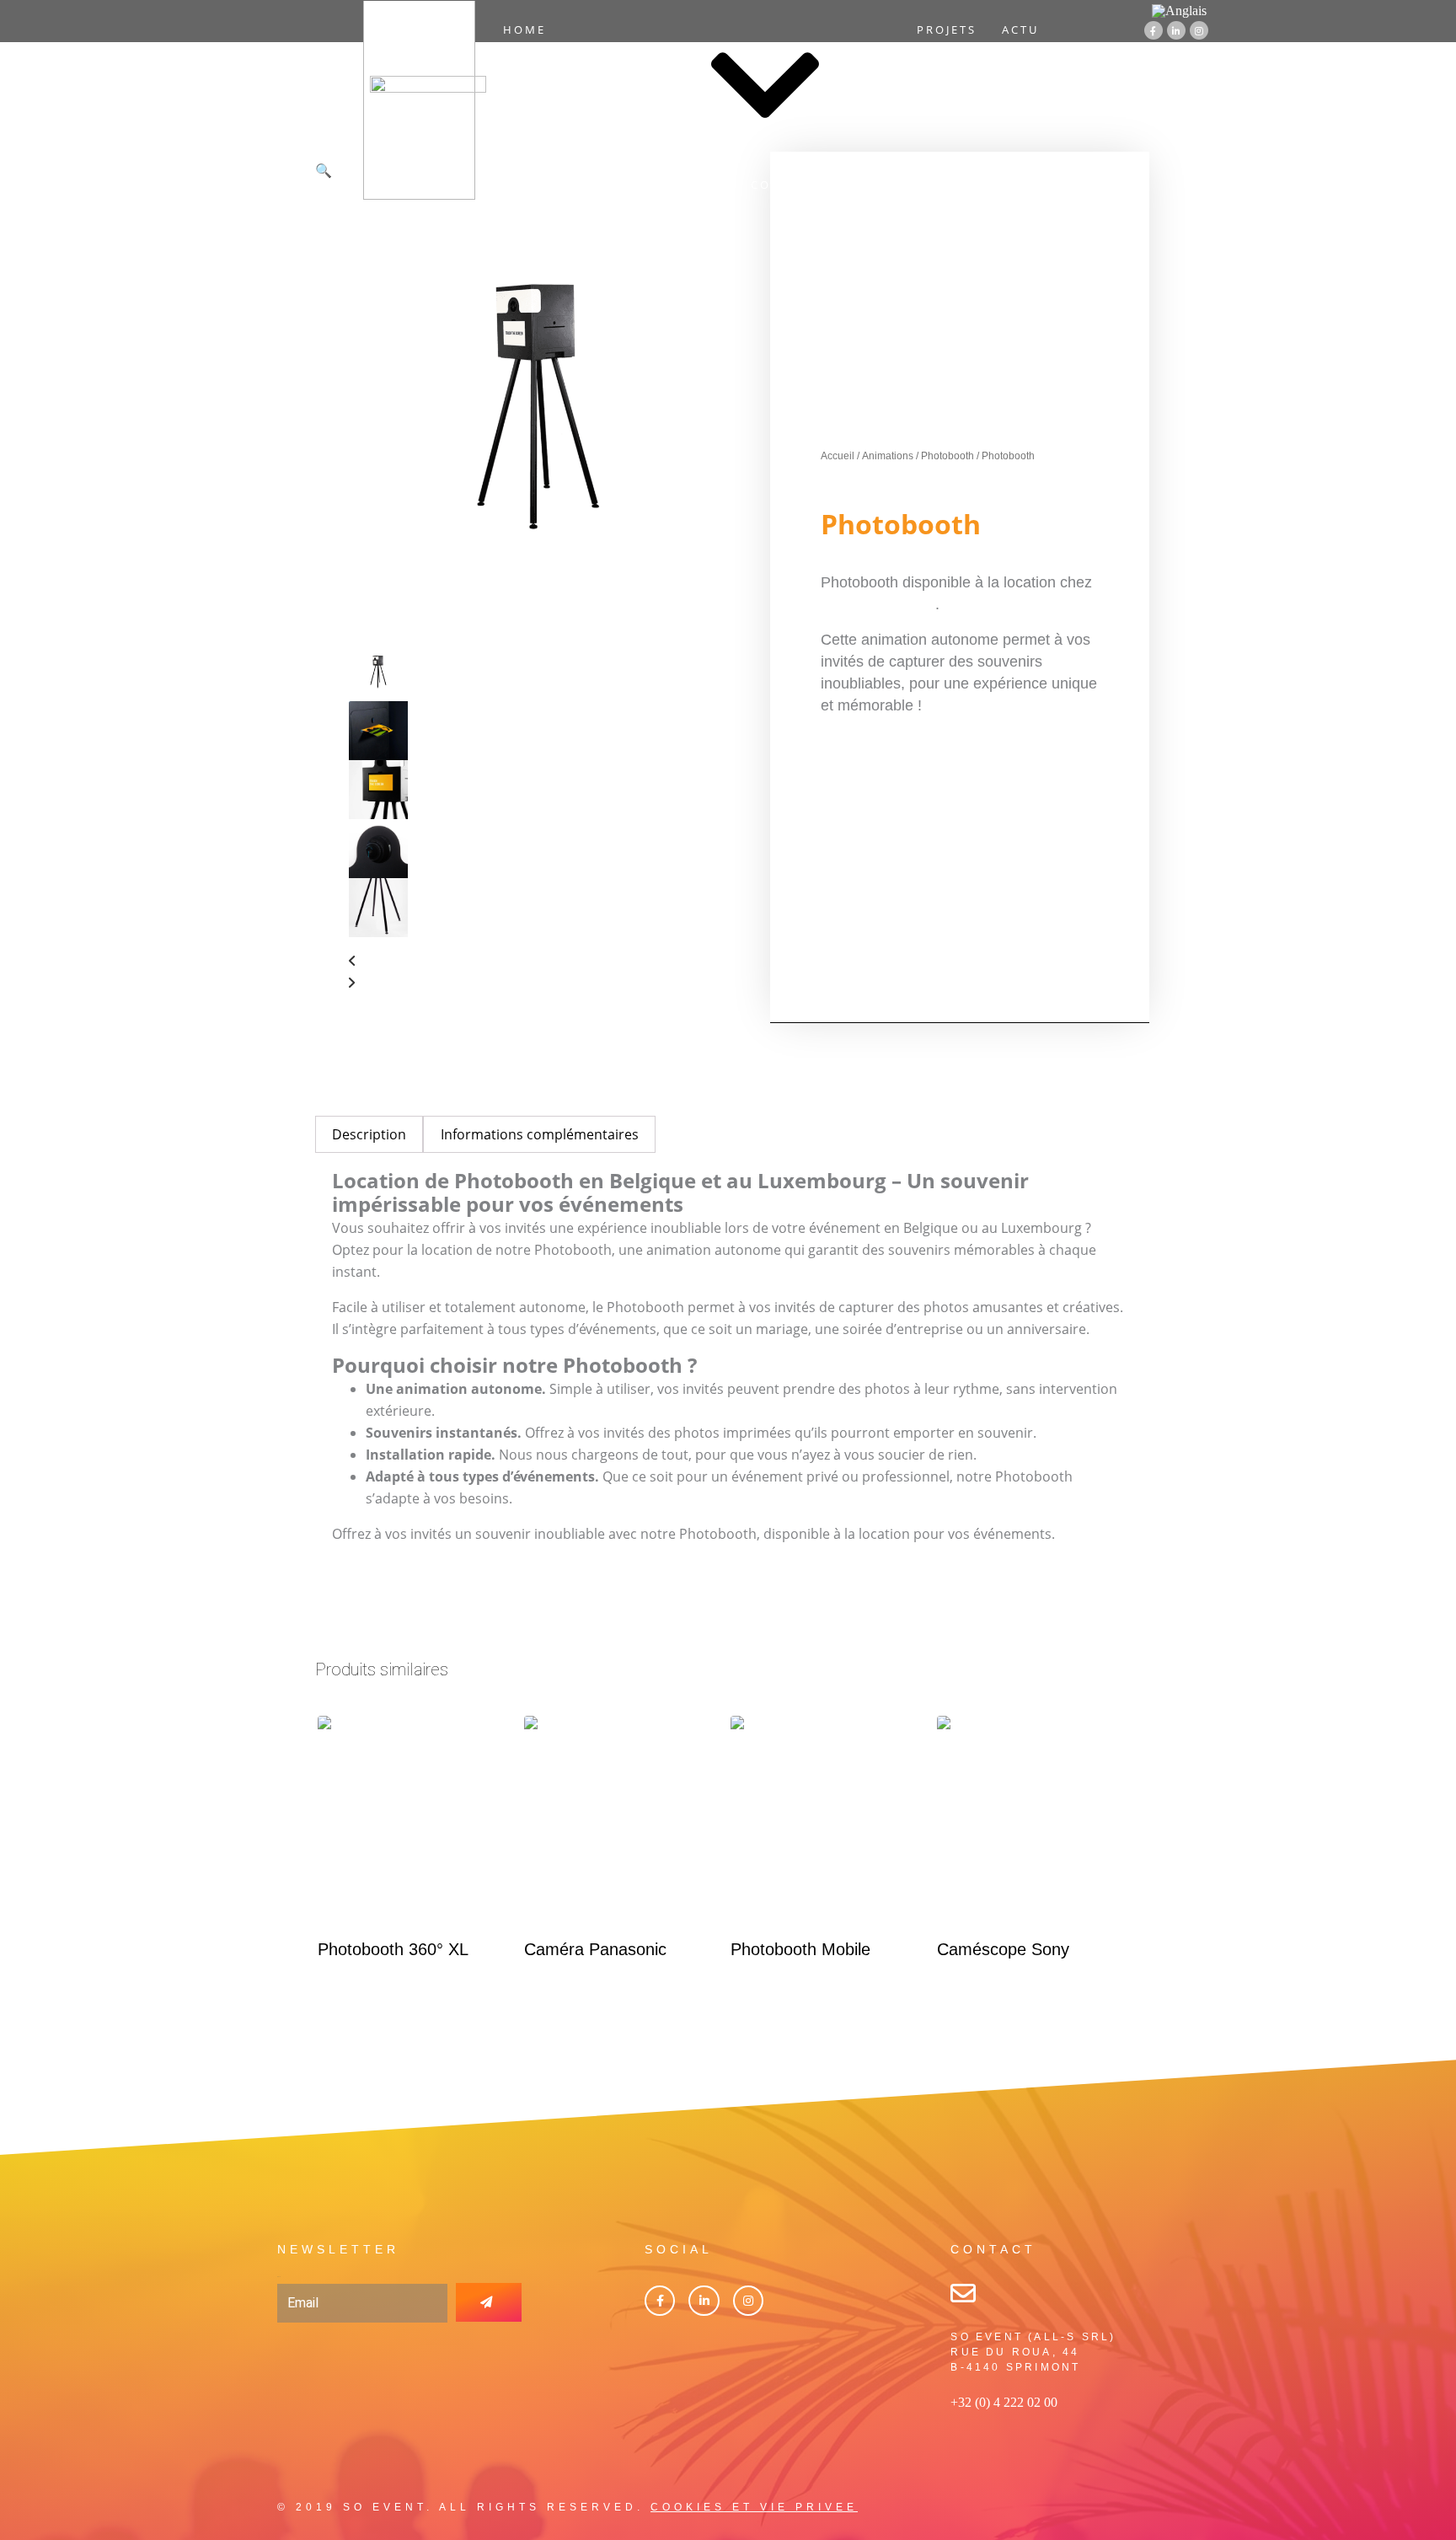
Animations (888, 456)
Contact (784, 185)
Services (605, 87)
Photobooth (947, 456)
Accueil (838, 456)
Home (525, 29)
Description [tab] (369, 1134)
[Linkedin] (704, 2301)
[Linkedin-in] (1176, 30)
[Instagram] (1199, 30)
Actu (1020, 29)
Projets (947, 29)
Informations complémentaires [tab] (540, 1134)
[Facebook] (660, 2301)
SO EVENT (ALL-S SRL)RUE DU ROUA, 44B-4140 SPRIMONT (1033, 2352)
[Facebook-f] (1154, 30)
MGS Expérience (878, 604)
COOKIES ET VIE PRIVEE (754, 2507)
